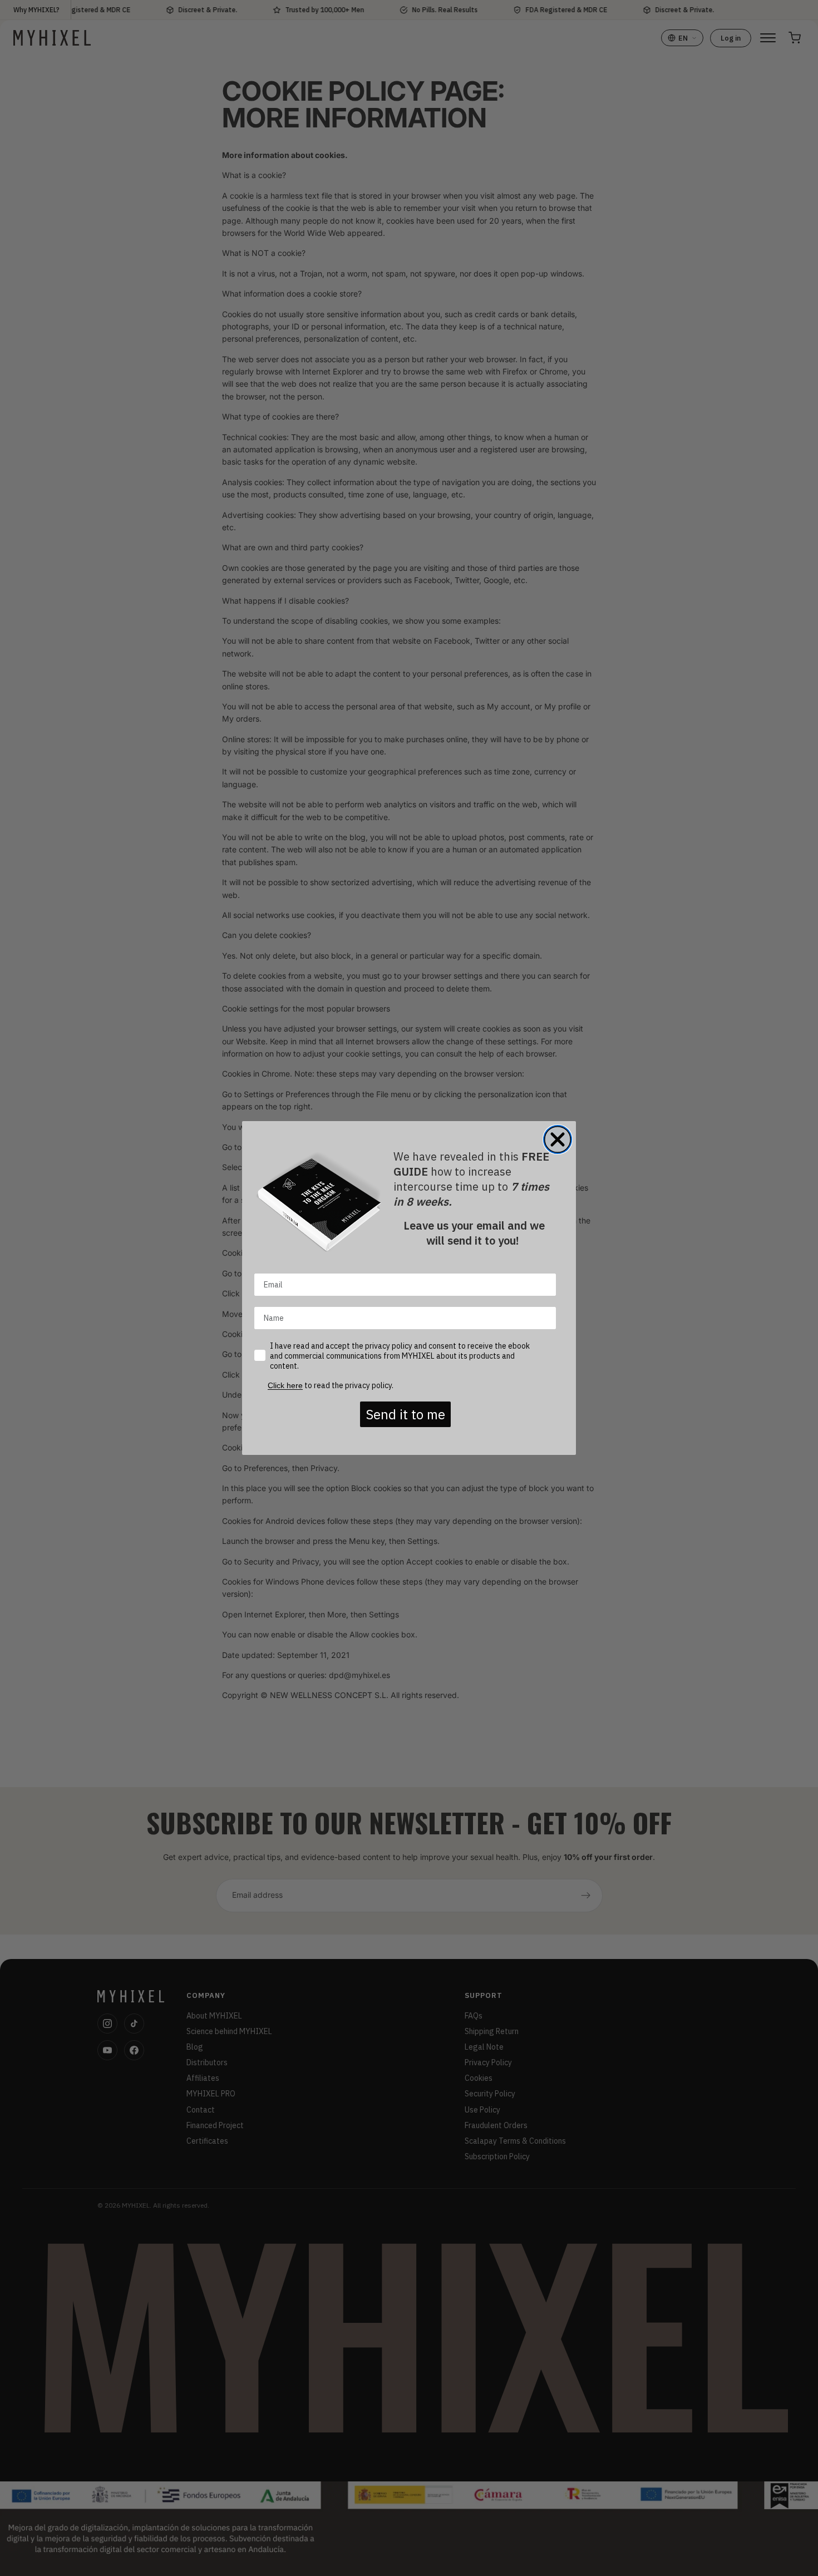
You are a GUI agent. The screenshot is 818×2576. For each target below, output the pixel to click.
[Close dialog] (558, 1139)
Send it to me (405, 1414)
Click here (285, 1385)
